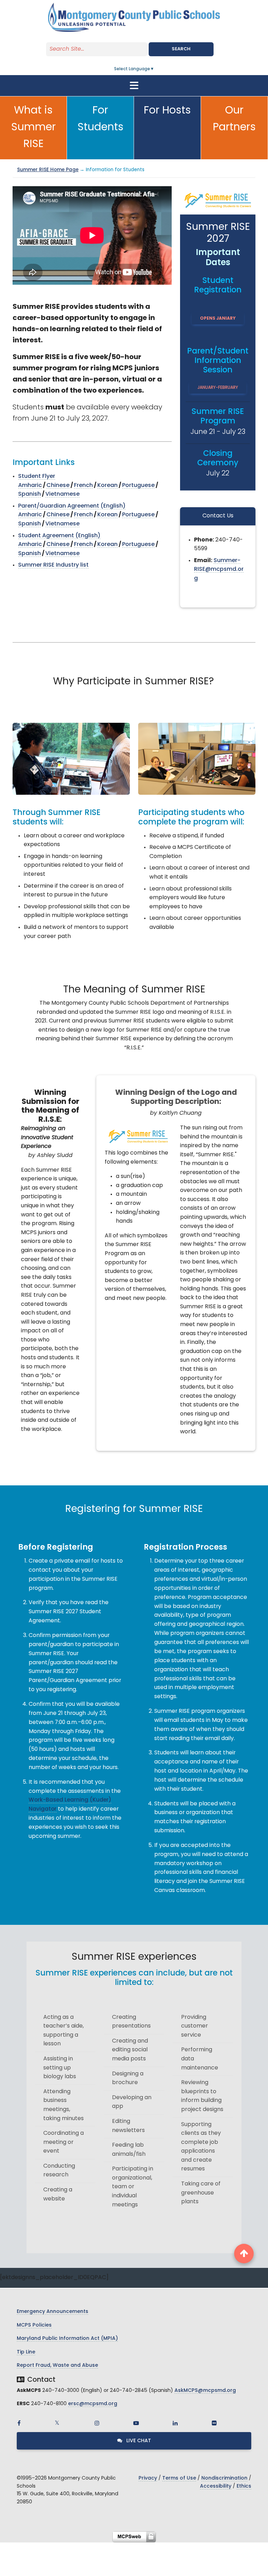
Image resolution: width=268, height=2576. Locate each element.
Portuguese (138, 486)
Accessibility (216, 2486)
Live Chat (138, 2441)
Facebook (19, 2423)
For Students (100, 119)
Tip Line (26, 2352)
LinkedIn (175, 2423)
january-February (218, 388)
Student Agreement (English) (59, 536)
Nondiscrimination (224, 2478)
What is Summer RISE (33, 128)
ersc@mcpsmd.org (93, 2404)
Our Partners (234, 119)
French (83, 486)
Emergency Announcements (53, 2312)
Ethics (244, 2486)
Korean (107, 486)
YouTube (136, 2423)
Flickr (214, 2423)
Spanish (29, 494)
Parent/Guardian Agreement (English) (72, 506)
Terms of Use (179, 2478)
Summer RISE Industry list (53, 565)
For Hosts (167, 111)
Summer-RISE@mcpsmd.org (219, 570)
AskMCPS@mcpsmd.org (205, 2391)
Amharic (30, 486)
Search (181, 49)
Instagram (97, 2423)
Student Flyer (37, 476)
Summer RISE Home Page (48, 170)
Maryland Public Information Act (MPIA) (67, 2339)
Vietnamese (62, 494)
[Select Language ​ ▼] (155, 69)
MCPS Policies (34, 2325)
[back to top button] (244, 2254)
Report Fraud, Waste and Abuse (57, 2366)
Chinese (58, 486)
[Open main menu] (134, 86)
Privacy (148, 2478)
